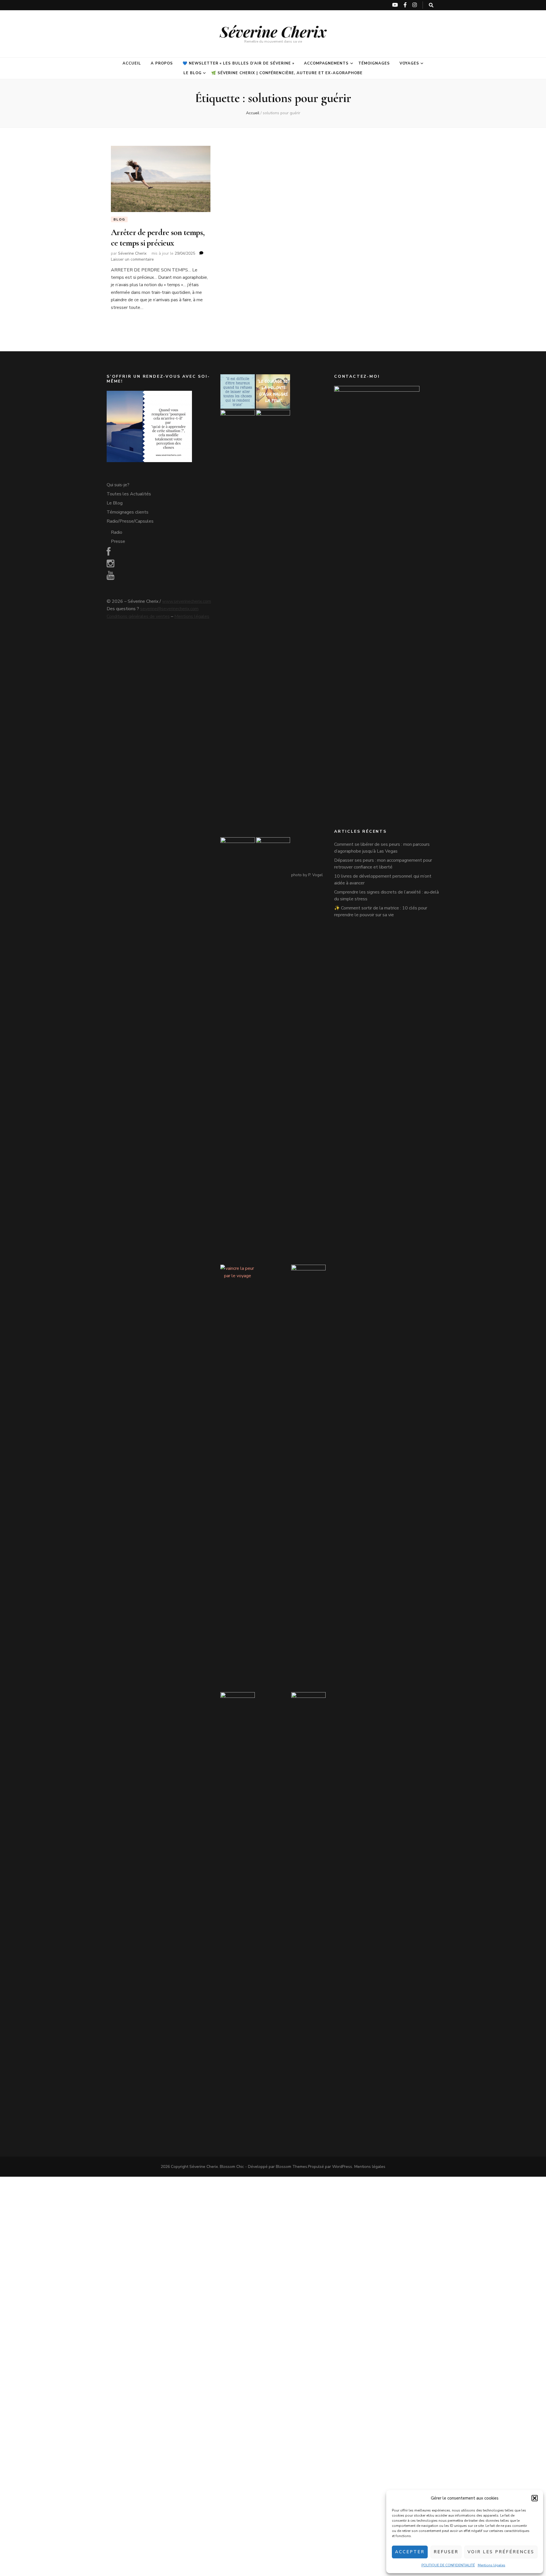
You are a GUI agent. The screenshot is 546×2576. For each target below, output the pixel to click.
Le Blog (193, 73)
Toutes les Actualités (129, 494)
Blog (119, 219)
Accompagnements (326, 63)
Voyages (409, 63)
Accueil (132, 63)
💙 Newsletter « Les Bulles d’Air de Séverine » (238, 63)
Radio (117, 532)
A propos (162, 63)
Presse (118, 541)
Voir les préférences (501, 2552)
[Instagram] (110, 565)
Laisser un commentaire (132, 259)
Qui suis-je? (118, 485)
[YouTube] (110, 577)
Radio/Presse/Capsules (130, 521)
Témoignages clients (128, 512)
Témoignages (374, 63)
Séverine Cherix (273, 31)
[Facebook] (109, 553)
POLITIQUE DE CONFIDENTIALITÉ (448, 2565)
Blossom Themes (291, 2167)
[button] (535, 2498)
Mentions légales (492, 2565)
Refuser (446, 2552)
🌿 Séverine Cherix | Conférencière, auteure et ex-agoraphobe (287, 73)
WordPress (342, 2167)
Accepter (410, 2552)
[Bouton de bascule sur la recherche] (431, 5)
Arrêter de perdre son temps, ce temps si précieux (158, 237)
